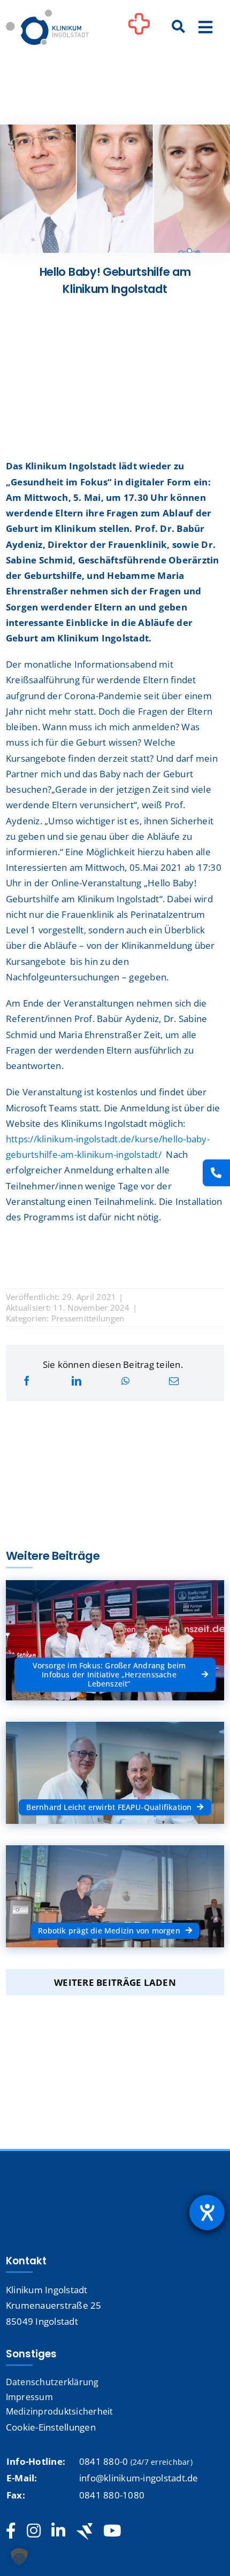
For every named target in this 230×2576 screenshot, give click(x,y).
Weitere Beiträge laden (115, 1982)
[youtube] (112, 2531)
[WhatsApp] (125, 1381)
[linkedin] (58, 2531)
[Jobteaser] (85, 2531)
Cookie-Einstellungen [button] (51, 2427)
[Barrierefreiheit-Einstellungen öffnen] (207, 2213)
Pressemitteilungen (88, 1318)
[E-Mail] (174, 1381)
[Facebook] (27, 1381)
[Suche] (179, 27)
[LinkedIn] (76, 1381)
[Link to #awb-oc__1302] (139, 29)
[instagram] (34, 2531)
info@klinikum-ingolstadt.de (139, 2478)
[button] (19, 2557)
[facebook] (11, 2531)
